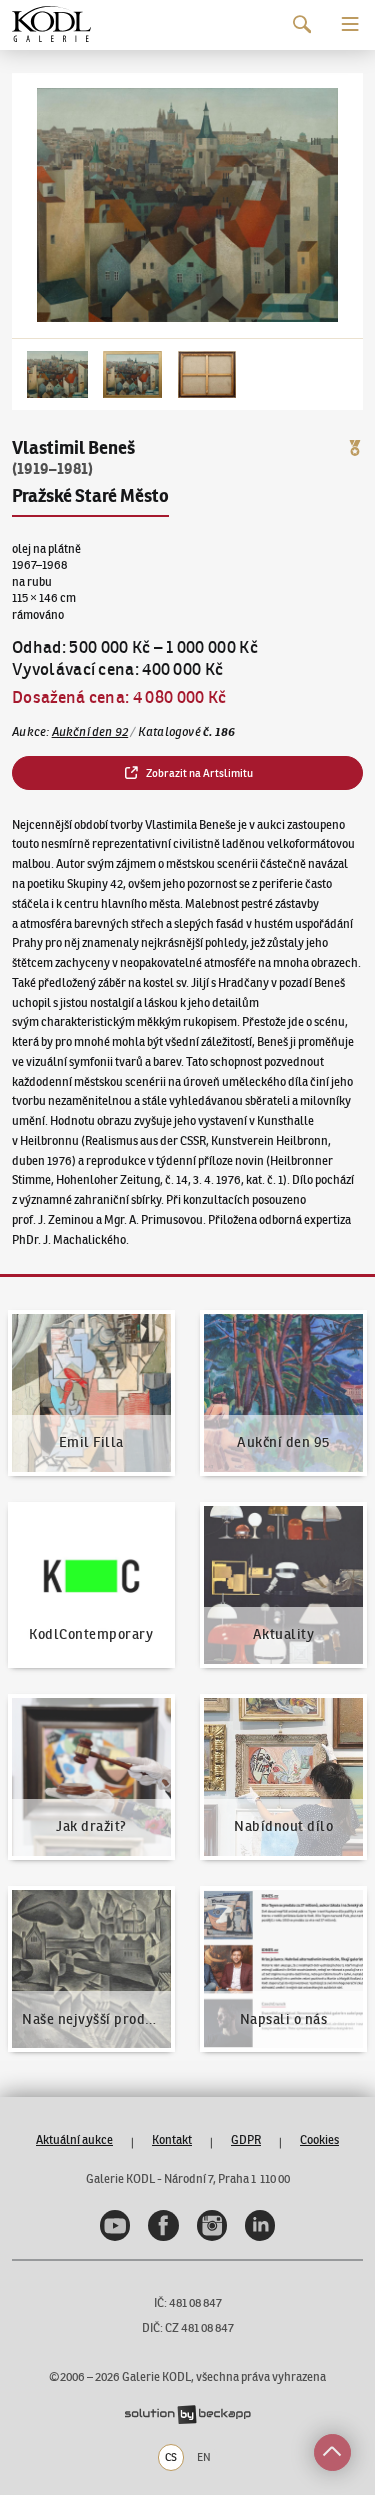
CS (171, 2457)
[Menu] (350, 24)
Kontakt (172, 2139)
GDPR (246, 2139)
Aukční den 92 (90, 731)
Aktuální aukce (74, 2139)
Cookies (319, 2139)
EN (204, 2457)
